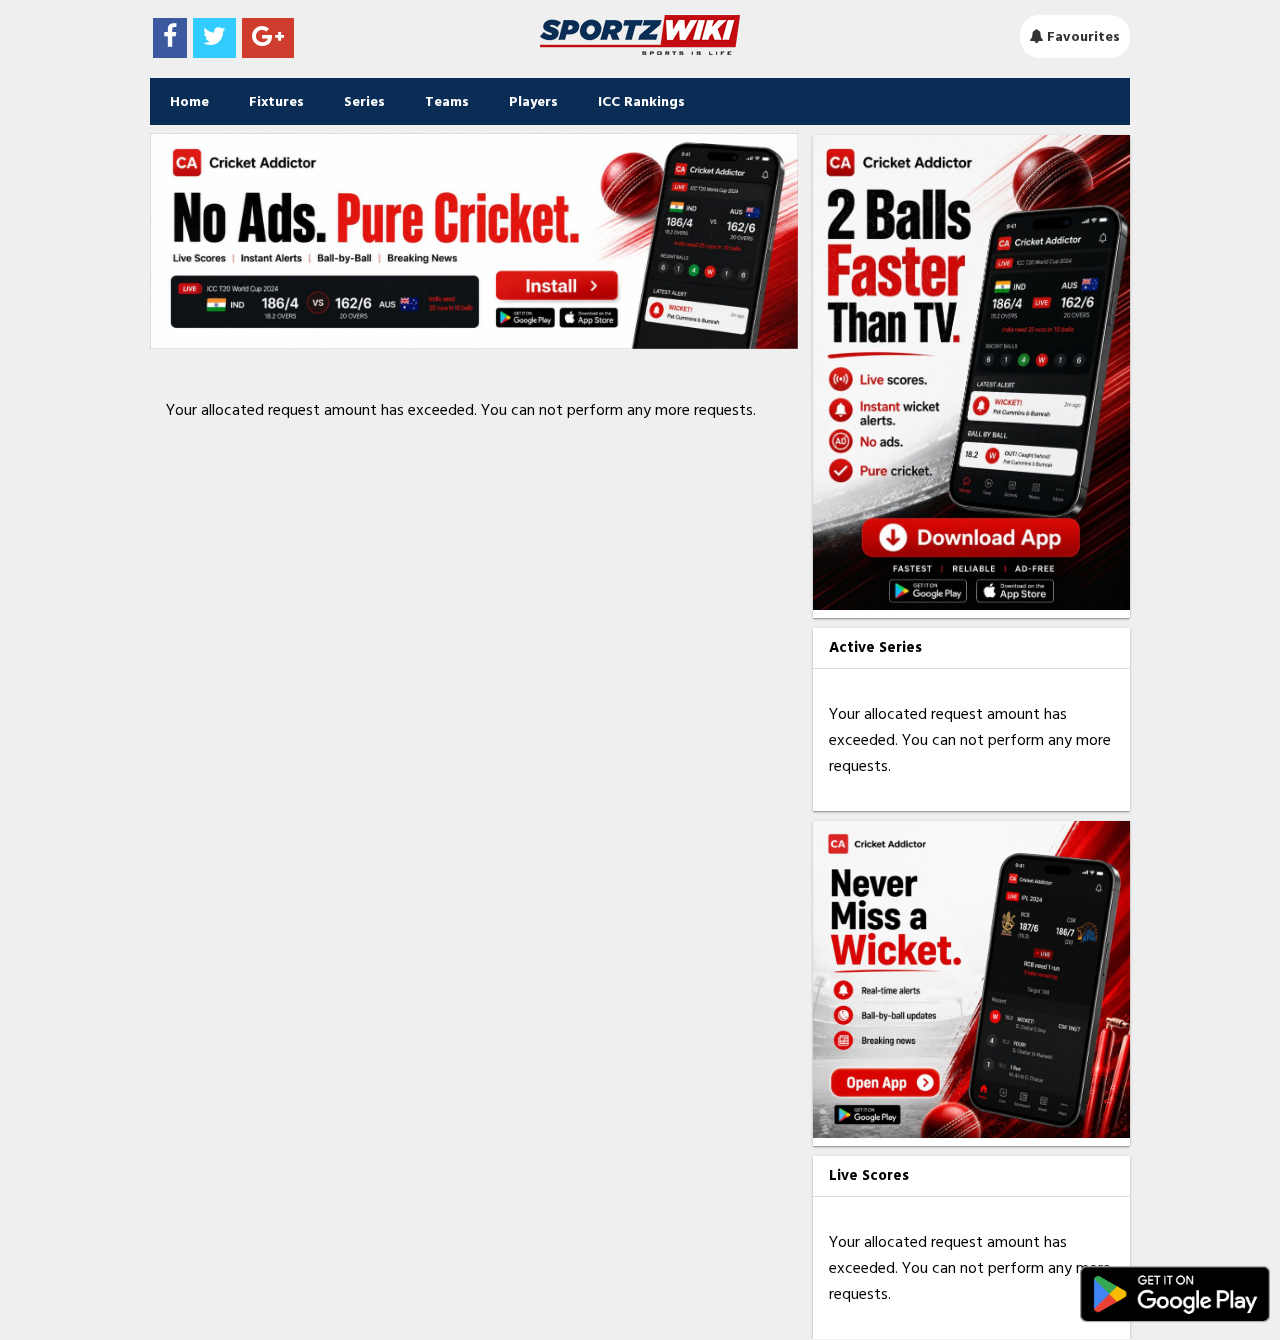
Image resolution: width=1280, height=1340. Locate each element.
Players (533, 101)
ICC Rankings (641, 101)
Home (189, 101)
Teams (447, 101)
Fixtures (276, 101)
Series (364, 101)
